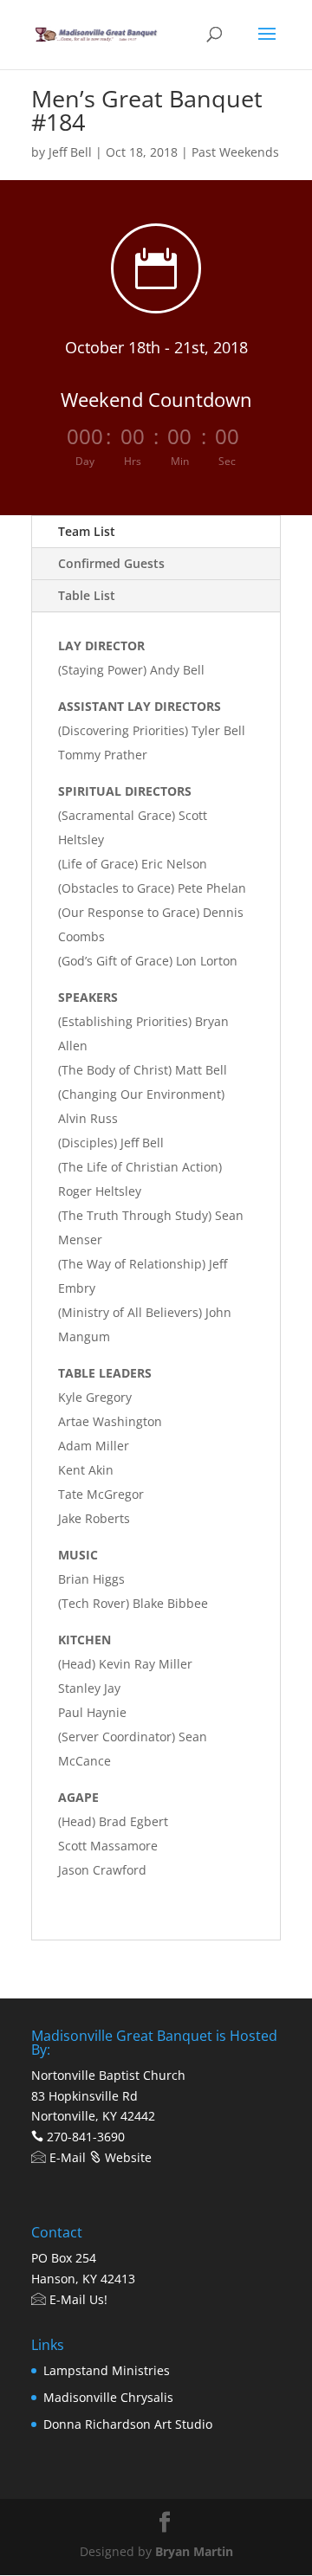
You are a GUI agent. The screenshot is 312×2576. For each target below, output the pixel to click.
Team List (87, 531)
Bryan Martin (194, 2551)
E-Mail (66, 2157)
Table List (87, 595)
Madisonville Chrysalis (108, 2397)
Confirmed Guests (111, 563)
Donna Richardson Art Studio (128, 2424)
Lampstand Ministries (107, 2370)
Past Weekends (235, 152)
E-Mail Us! (77, 2299)
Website (127, 2157)
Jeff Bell (70, 152)
